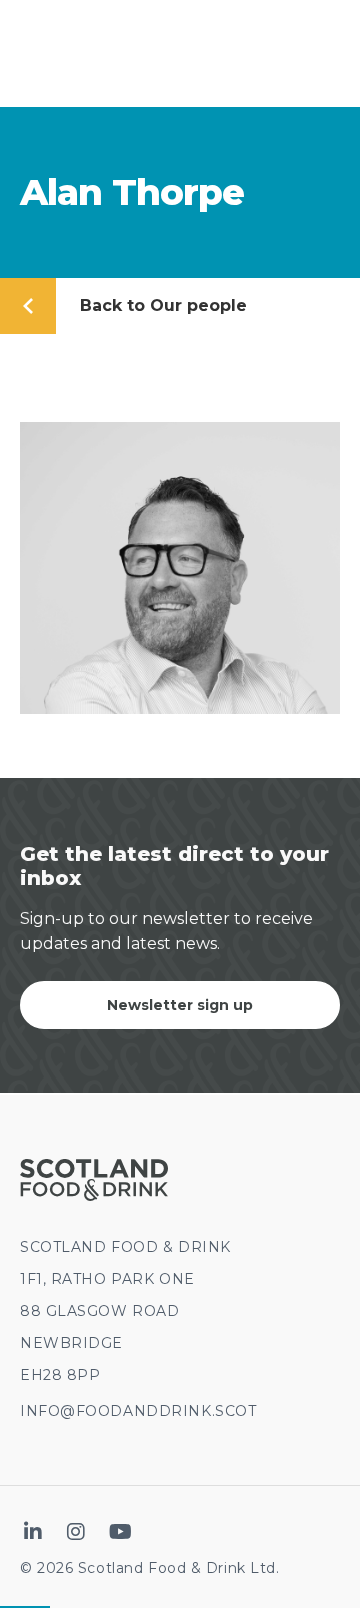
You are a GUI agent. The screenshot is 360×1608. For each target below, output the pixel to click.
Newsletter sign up (180, 1005)
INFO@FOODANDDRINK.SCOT (138, 1411)
